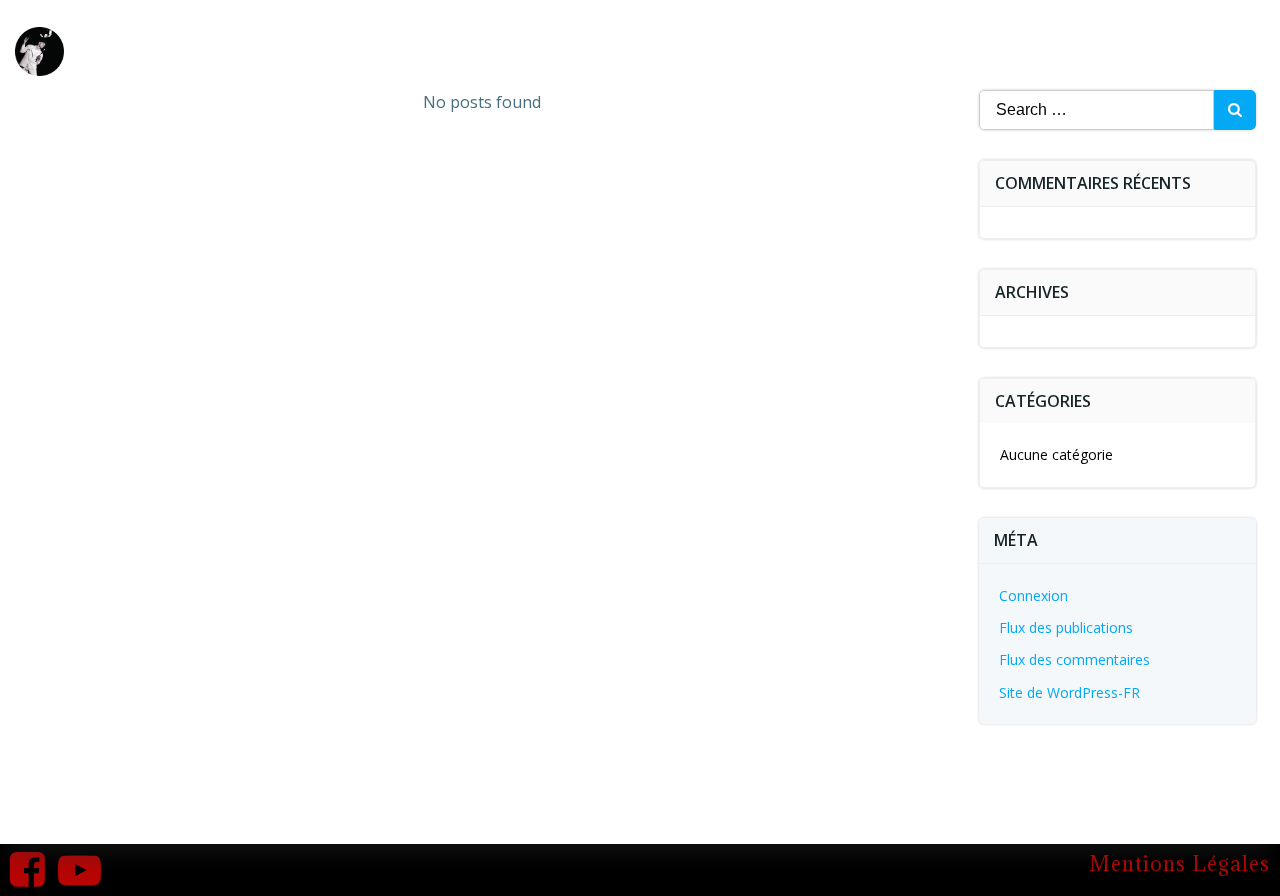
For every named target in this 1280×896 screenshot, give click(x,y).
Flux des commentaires (1074, 659)
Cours (1132, 37)
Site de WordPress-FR (1069, 692)
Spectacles (900, 37)
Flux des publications (1066, 627)
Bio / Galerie (1036, 37)
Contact (1216, 37)
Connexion (1033, 595)
